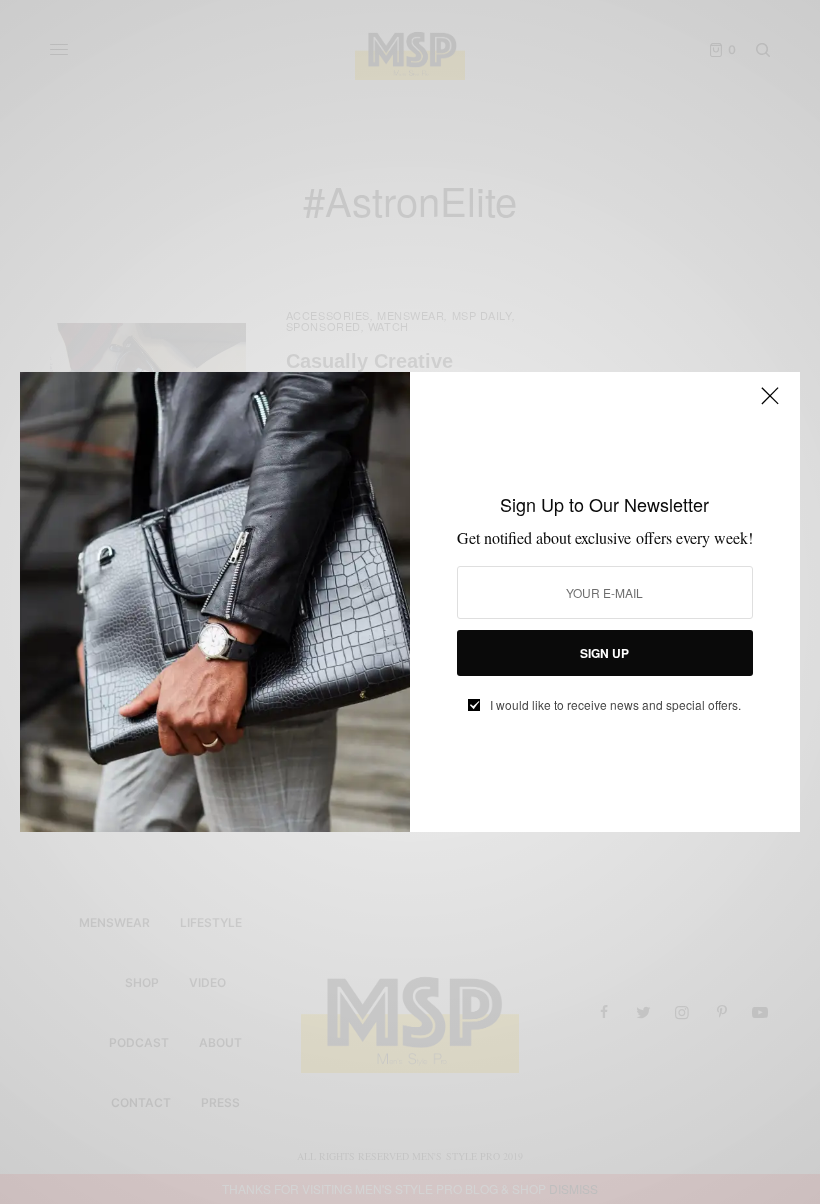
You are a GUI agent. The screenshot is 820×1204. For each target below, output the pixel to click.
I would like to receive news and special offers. (615, 705)
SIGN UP (604, 653)
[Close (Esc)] (770, 404)
